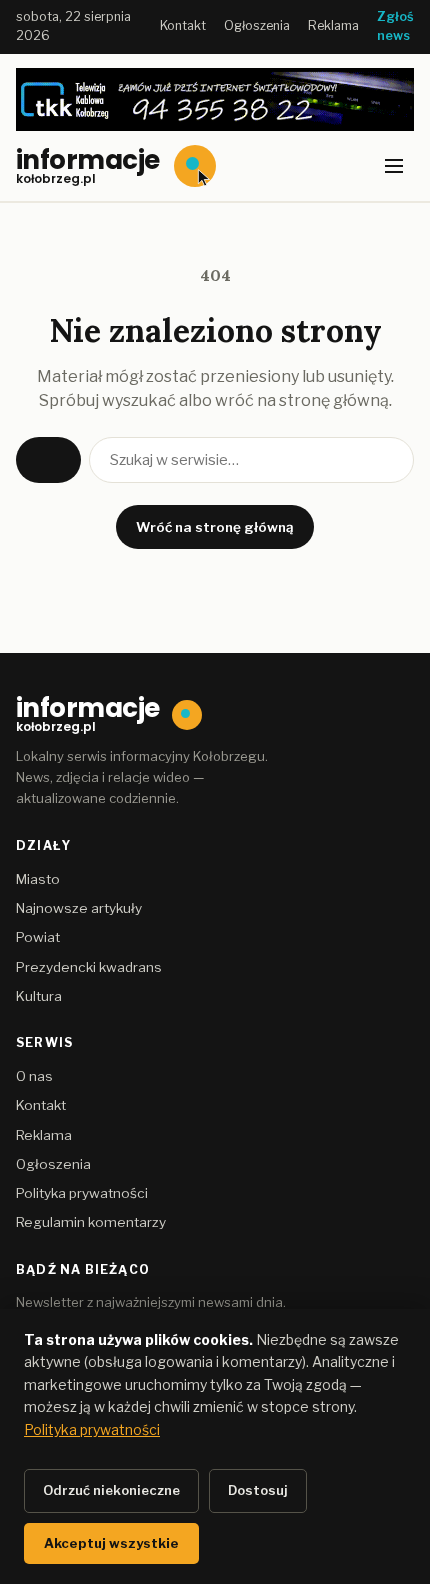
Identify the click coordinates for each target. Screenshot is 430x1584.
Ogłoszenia (257, 25)
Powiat (38, 937)
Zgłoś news (395, 26)
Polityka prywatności (82, 1193)
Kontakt (183, 25)
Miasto (38, 879)
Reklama (333, 25)
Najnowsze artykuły (79, 908)
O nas (34, 1076)
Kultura (39, 996)
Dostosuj (258, 1490)
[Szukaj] (48, 460)
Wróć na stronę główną (215, 527)
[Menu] (394, 166)
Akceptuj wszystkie (111, 1543)
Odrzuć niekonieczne (111, 1490)
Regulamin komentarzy (91, 1222)
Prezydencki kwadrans (89, 967)
